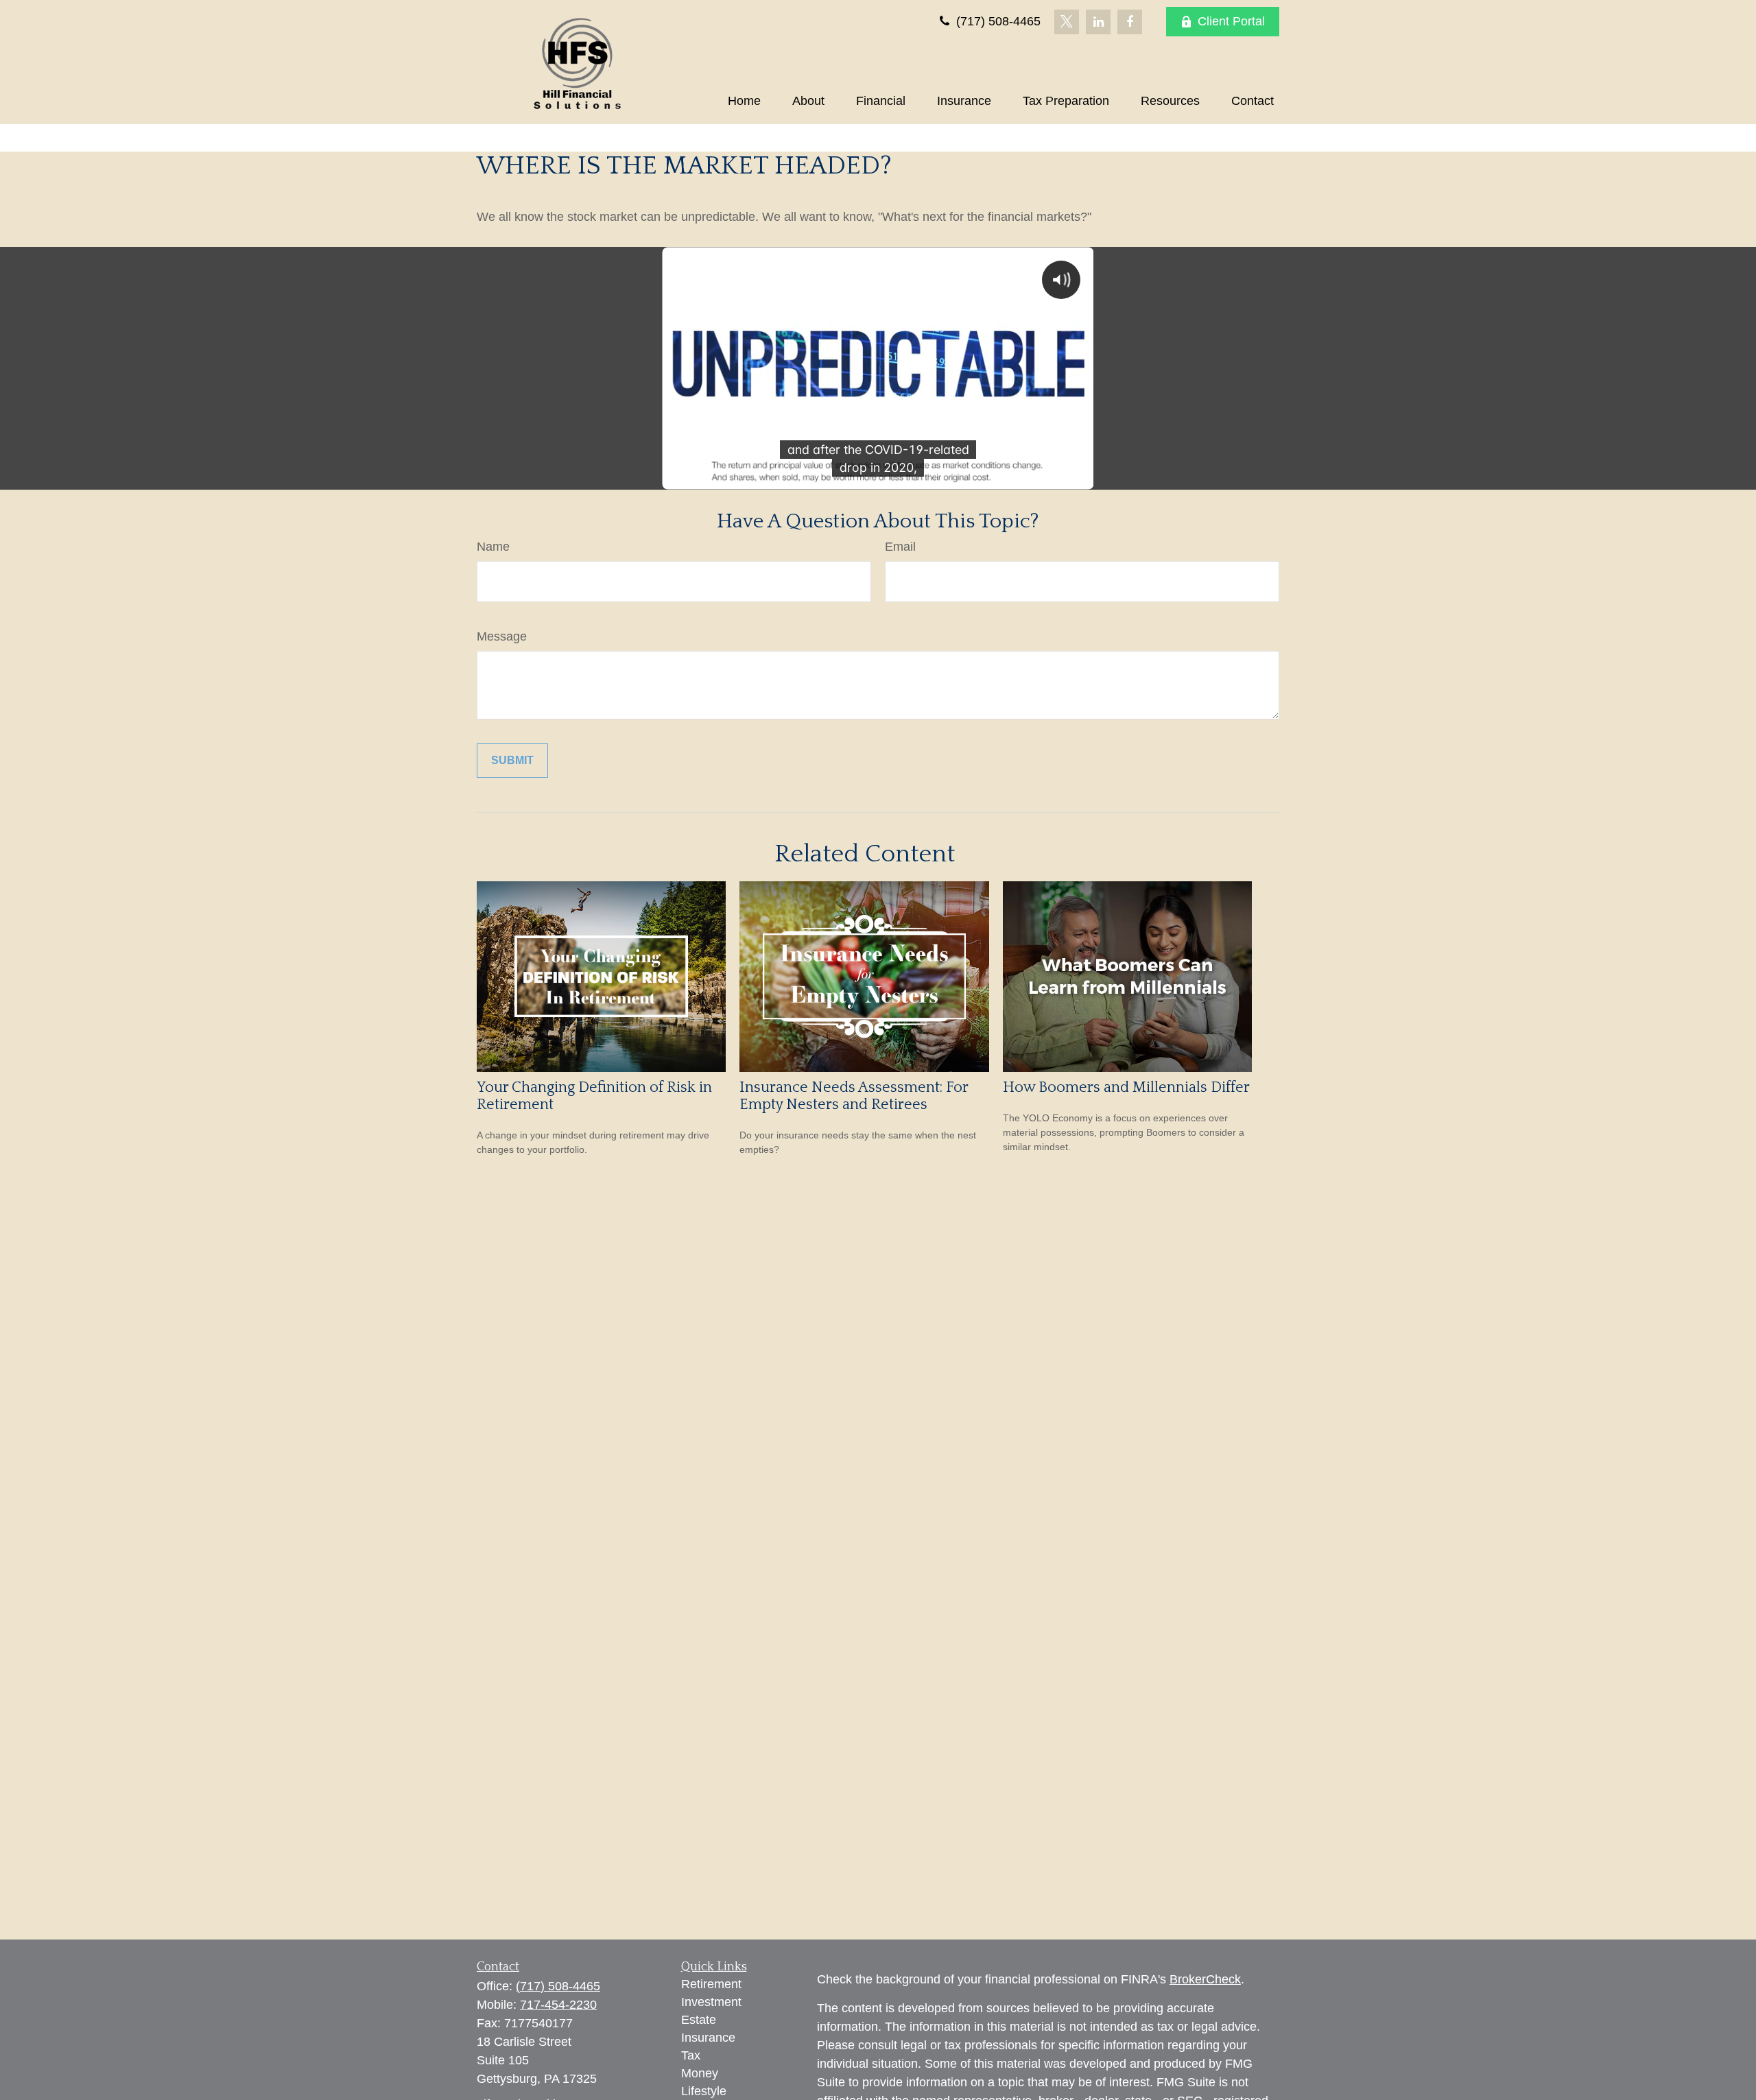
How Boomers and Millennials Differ (1126, 1087)
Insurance (708, 2038)
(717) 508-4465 (997, 21)
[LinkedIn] (1098, 22)
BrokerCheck (1205, 1979)
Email (900, 547)
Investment (711, 2002)
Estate (699, 2020)
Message (502, 636)
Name (493, 547)
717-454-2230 (558, 2005)
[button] (744, 101)
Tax (691, 2055)
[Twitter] (1067, 22)
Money (700, 2073)
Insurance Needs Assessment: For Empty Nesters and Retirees (854, 1096)
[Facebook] (1130, 22)
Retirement (711, 1984)
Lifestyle (704, 2091)
